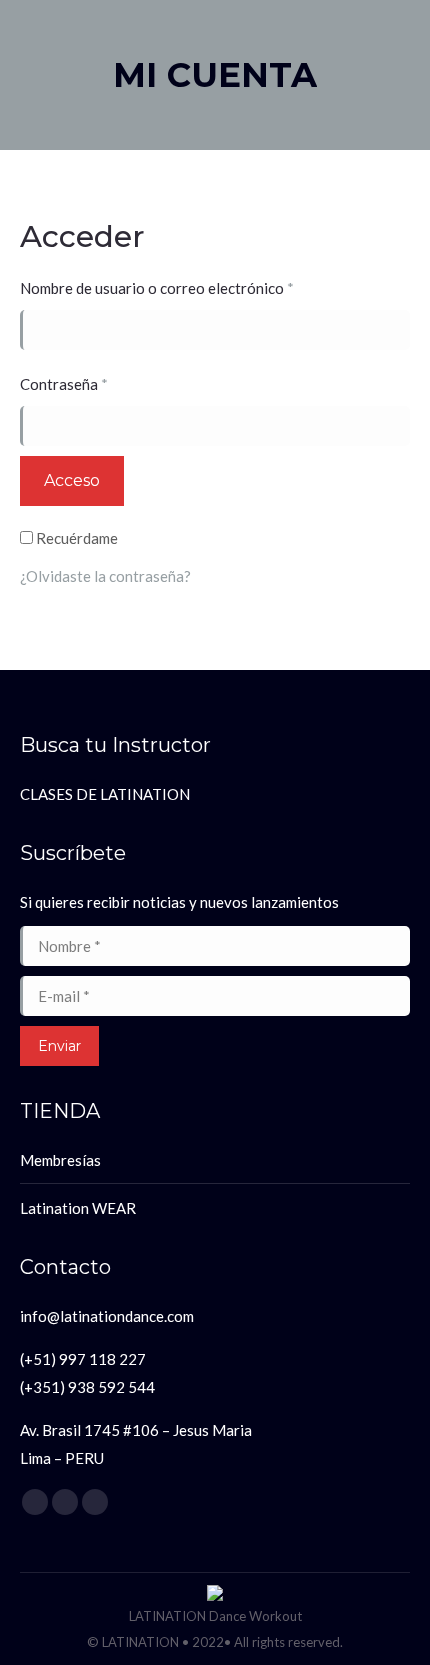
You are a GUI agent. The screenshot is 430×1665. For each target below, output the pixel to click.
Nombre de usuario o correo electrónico (196, 288)
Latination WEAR (78, 1208)
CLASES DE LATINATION (105, 794)
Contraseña (103, 384)
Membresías (60, 1160)
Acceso (72, 480)
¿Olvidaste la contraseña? (105, 576)
